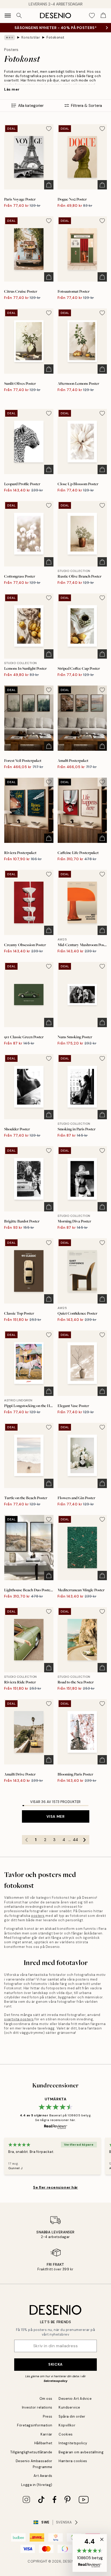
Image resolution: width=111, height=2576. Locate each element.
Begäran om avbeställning (81, 2452)
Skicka (55, 2364)
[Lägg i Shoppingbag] (49, 185)
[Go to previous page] (27, 1840)
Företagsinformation (35, 2425)
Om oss (46, 2399)
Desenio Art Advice (75, 2399)
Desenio (70, 2561)
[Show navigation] (8, 16)
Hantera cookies (73, 2461)
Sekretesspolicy (55, 2381)
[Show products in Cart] (103, 16)
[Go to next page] (85, 1840)
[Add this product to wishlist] (49, 129)
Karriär (46, 2434)
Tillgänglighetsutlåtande (31, 2452)
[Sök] (19, 16)
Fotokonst (55, 37)
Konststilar (31, 37)
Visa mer (55, 1816)
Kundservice (69, 2407)
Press (48, 2416)
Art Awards (43, 2476)
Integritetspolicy (73, 2443)
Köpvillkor (67, 2425)
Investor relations (37, 2407)
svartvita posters (19, 2019)
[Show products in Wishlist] (92, 16)
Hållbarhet (43, 2443)
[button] (90, 2553)
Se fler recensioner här (55, 2187)
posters (38, 1916)
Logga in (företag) (37, 2485)
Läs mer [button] (12, 89)
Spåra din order (72, 2416)
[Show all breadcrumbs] (10, 38)
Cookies (66, 2434)
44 (75, 1840)
